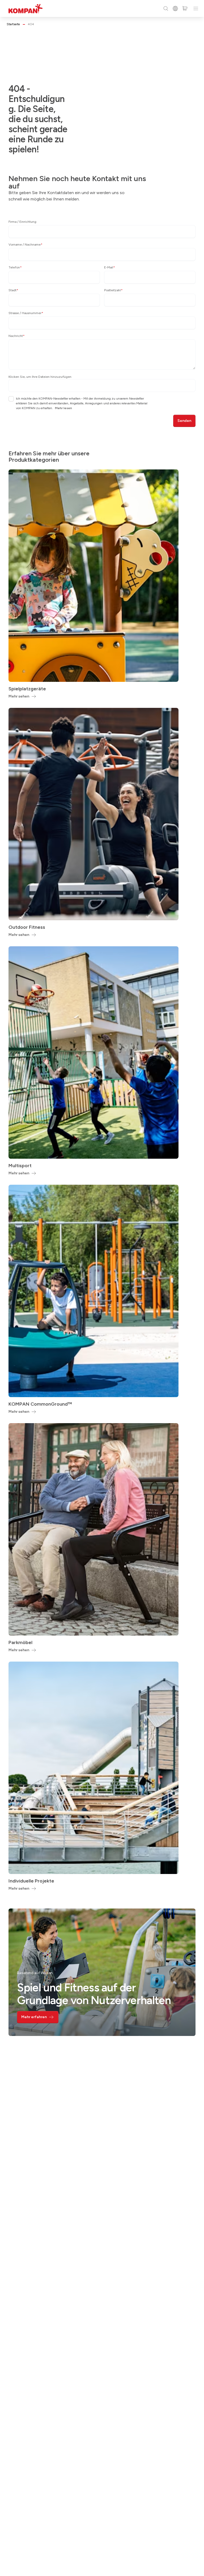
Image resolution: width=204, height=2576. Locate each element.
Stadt (13, 290)
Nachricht (17, 336)
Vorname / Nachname (25, 245)
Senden (184, 421)
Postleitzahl (113, 290)
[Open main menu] (196, 8)
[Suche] (166, 8)
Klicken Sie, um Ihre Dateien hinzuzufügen (40, 377)
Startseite (13, 24)
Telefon (15, 267)
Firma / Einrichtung (22, 222)
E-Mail (110, 267)
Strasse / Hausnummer (26, 313)
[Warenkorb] (185, 8)
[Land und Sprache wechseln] (175, 8)
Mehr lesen (63, 408)
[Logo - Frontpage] (25, 9)
